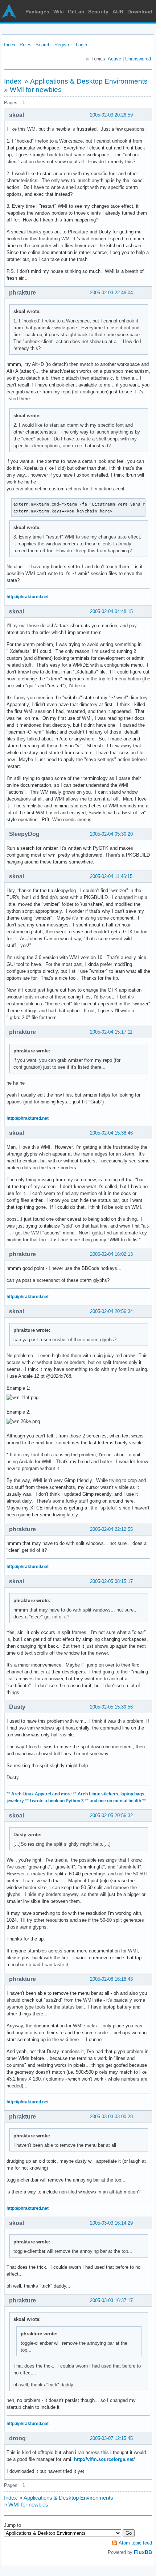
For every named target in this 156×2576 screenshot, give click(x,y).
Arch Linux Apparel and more (42, 1794)
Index (10, 45)
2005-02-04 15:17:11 (111, 1032)
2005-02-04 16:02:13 (111, 1254)
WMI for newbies (36, 90)
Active (114, 59)
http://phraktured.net (28, 597)
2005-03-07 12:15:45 (111, 2438)
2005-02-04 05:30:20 (111, 834)
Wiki (59, 12)
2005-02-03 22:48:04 (111, 293)
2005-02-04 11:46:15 (111, 876)
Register (63, 45)
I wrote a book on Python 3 (57, 1801)
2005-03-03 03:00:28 (111, 2117)
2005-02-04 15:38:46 (111, 1133)
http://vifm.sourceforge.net (104, 2459)
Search (43, 45)
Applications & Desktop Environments (89, 81)
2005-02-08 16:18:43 (111, 1979)
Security (98, 12)
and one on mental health (115, 1801)
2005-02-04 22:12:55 (111, 1529)
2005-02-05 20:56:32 (111, 1815)
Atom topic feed (135, 2543)
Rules (26, 45)
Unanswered (138, 59)
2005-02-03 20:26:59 (111, 115)
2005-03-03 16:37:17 (111, 2300)
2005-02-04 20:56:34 (111, 1311)
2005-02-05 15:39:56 (111, 1707)
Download (140, 12)
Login (81, 45)
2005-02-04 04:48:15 (111, 611)
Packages (37, 12)
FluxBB (143, 2552)
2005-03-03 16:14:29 (111, 2223)
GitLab (76, 12)
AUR (118, 12)
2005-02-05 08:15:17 (111, 1581)
